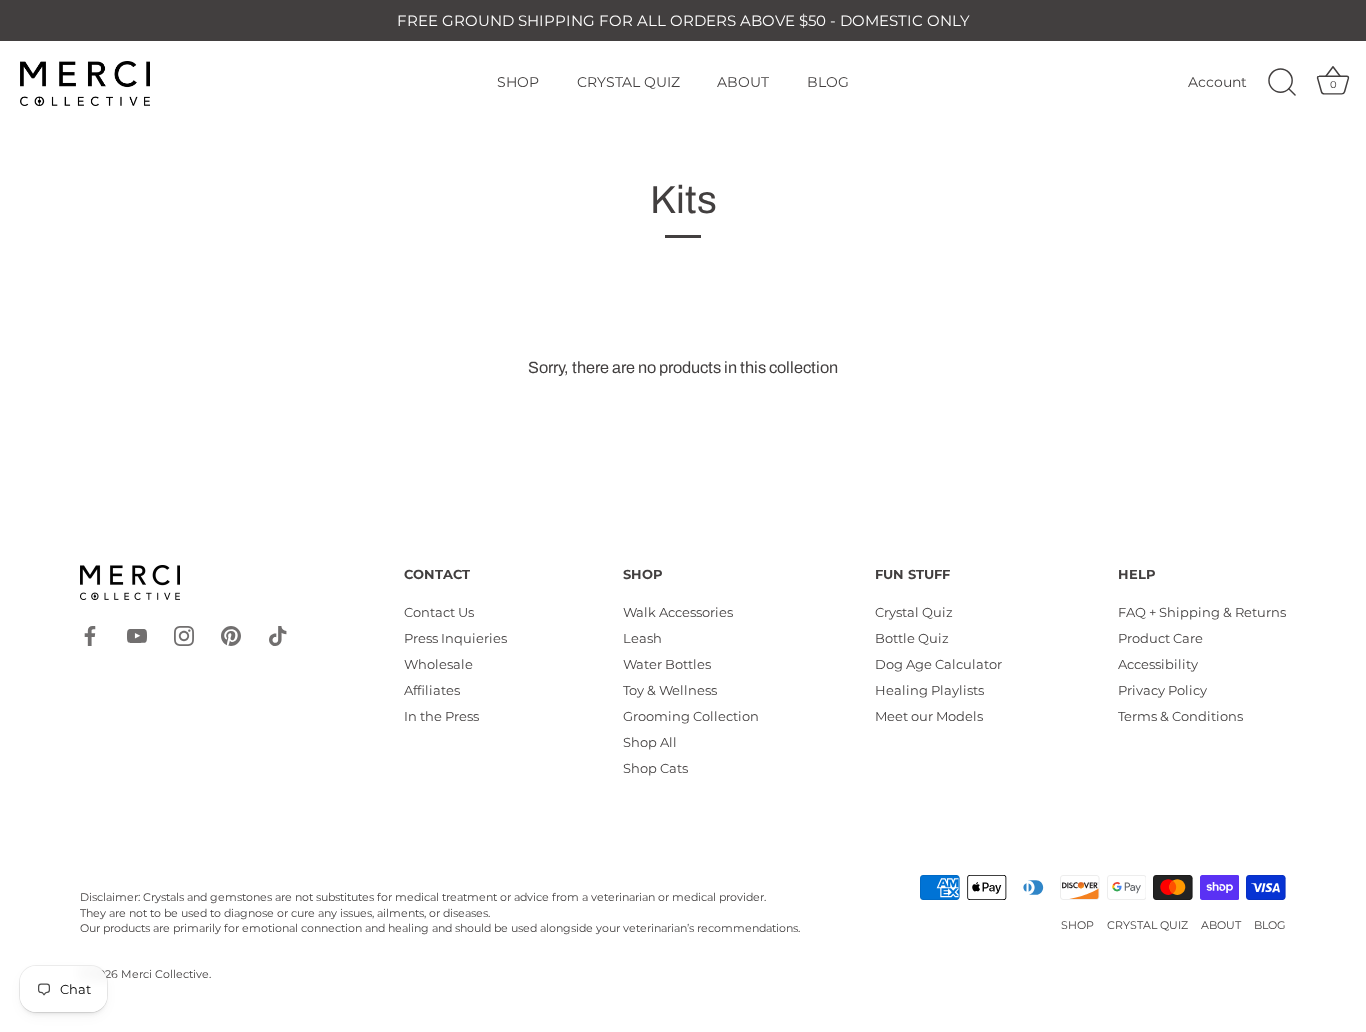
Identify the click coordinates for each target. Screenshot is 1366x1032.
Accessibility (1158, 664)
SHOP (518, 82)
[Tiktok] (278, 634)
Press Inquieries (455, 638)
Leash (642, 638)
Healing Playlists (929, 690)
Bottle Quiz (912, 638)
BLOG (828, 82)
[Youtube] (137, 634)
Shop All (650, 742)
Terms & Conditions (1180, 716)
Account (1217, 82)
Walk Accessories (678, 612)
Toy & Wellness (670, 690)
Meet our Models (929, 716)
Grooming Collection (691, 716)
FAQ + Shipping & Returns (1202, 612)
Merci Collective (165, 974)
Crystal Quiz (914, 612)
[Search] (1282, 83)
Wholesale (438, 664)
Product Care (1160, 638)
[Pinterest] (231, 634)
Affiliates (432, 690)
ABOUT (743, 82)
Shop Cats (655, 768)
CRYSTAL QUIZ (628, 82)
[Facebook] (90, 634)
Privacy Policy (1162, 690)
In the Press (441, 716)
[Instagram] (184, 634)
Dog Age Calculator (938, 664)
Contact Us (439, 612)
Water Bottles (667, 664)
